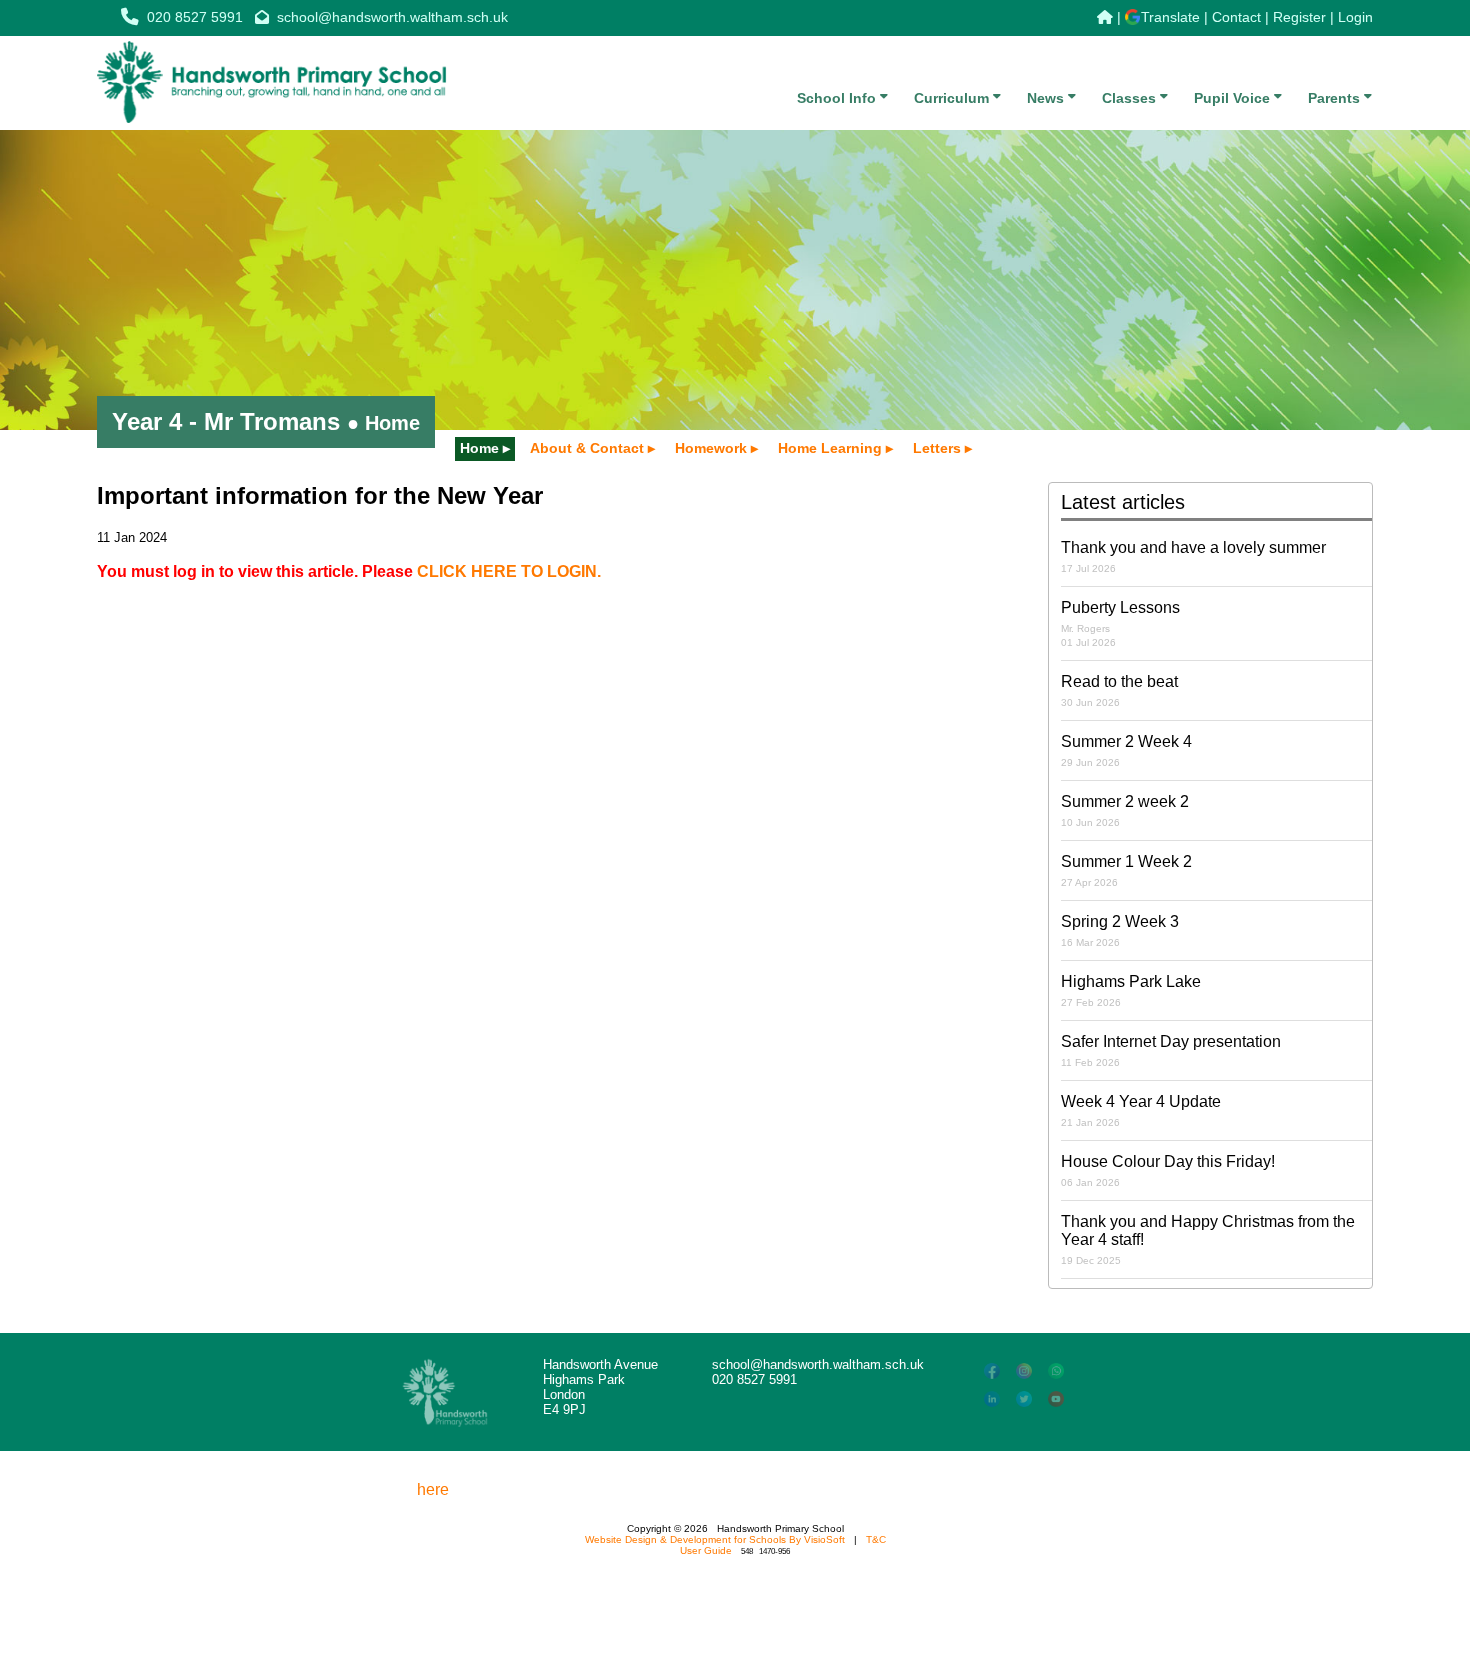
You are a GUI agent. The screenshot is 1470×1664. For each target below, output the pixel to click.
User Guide (706, 1550)
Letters (937, 448)
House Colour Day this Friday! (1168, 1170)
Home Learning (830, 448)
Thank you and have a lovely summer (1193, 556)
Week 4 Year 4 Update (1141, 1110)
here (433, 1489)
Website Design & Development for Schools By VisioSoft (715, 1539)
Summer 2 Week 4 (1126, 750)
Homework (711, 448)
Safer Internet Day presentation (1171, 1050)
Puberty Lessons (1120, 623)
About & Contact (587, 448)
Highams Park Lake (1131, 990)
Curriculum (953, 98)
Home (479, 448)
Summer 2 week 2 (1125, 810)
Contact (1236, 17)
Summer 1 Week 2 (1126, 870)
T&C (876, 1539)
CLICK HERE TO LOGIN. (509, 571)
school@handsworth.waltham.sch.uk (392, 17)
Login (1355, 17)
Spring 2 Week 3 (1120, 930)
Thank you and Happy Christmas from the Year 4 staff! (1208, 1239)
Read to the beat (1119, 690)
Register (1299, 17)
